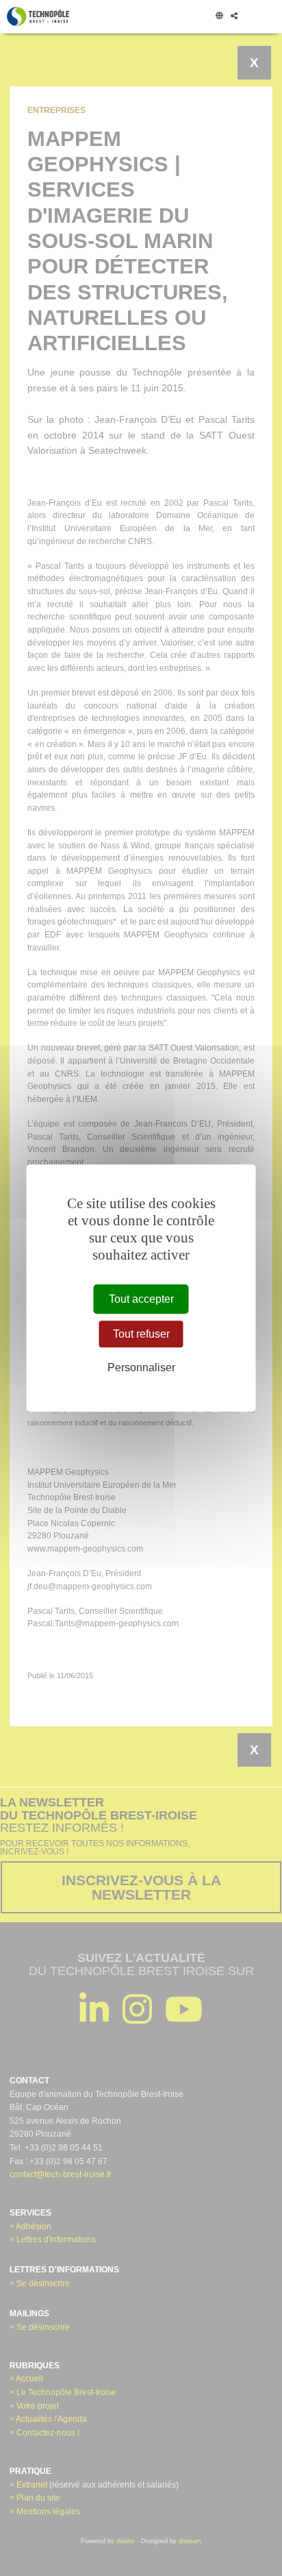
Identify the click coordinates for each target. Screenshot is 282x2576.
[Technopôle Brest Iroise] (38, 16)
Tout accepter (141, 1299)
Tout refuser (141, 1334)
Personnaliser (141, 1367)
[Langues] (219, 16)
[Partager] (234, 16)
